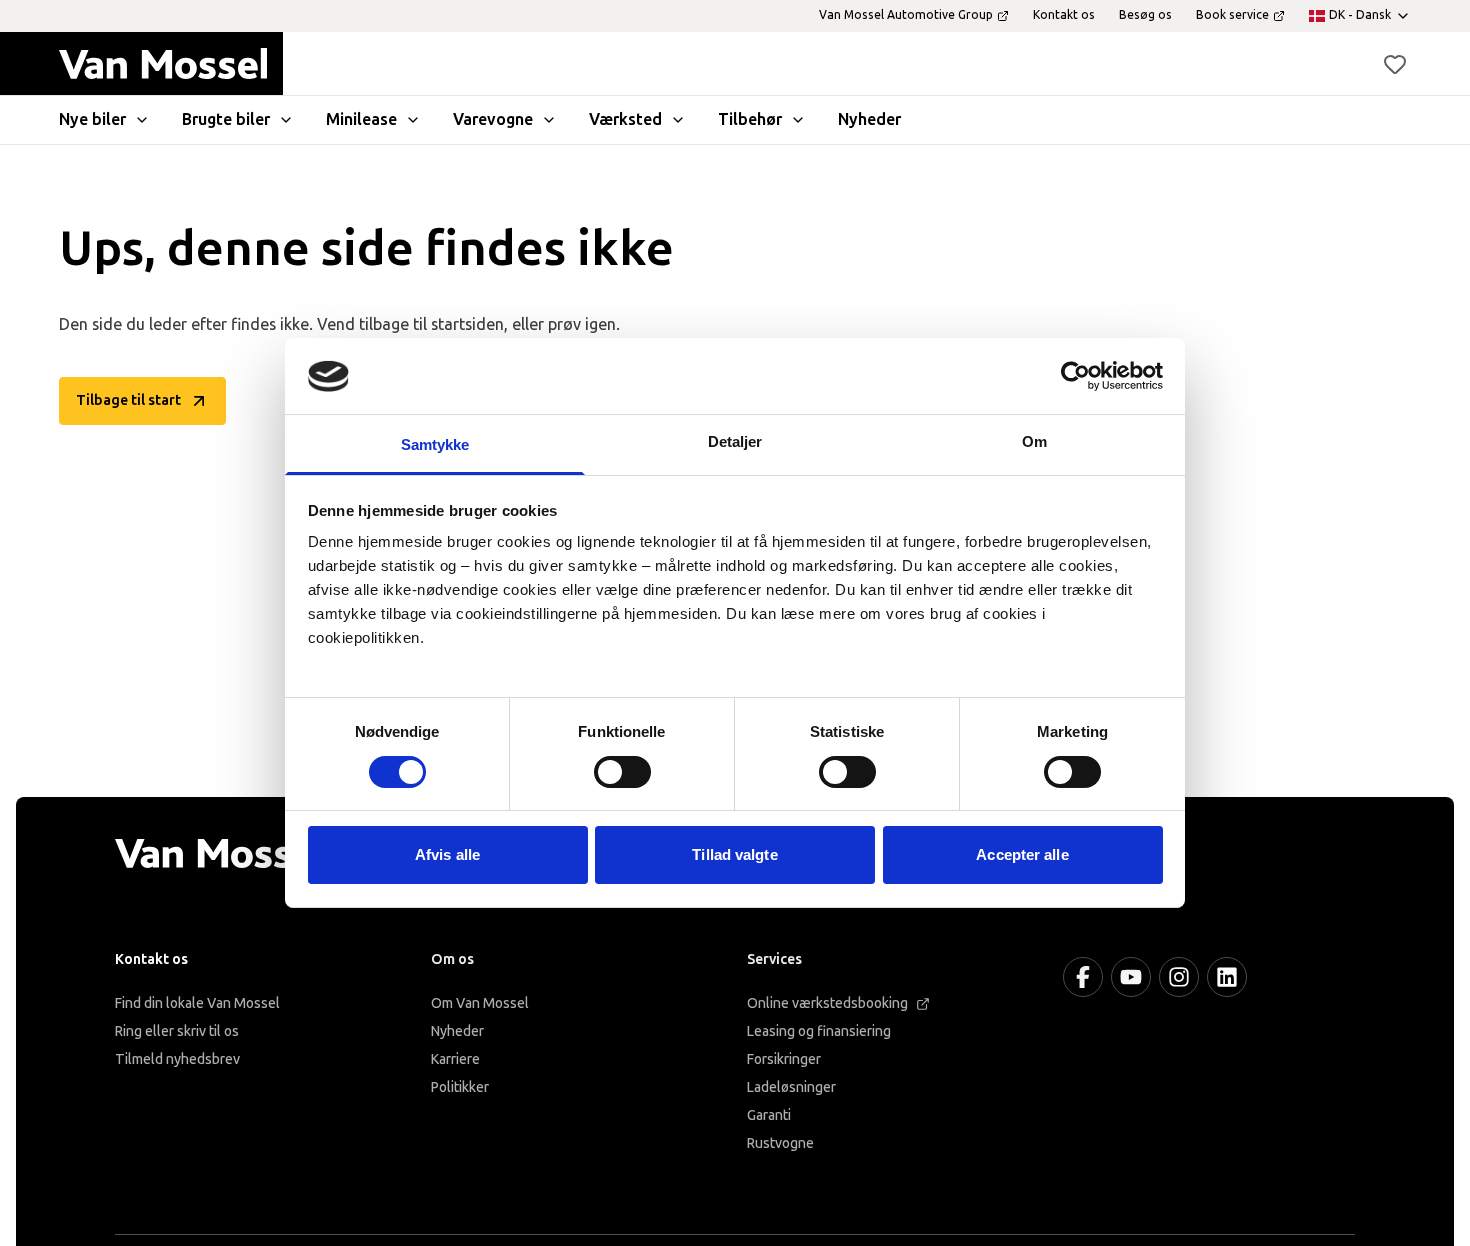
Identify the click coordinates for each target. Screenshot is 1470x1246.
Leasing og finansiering (819, 1031)
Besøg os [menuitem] (1145, 15)
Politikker (460, 1087)
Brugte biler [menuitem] (226, 119)
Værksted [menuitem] (625, 119)
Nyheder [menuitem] (869, 119)
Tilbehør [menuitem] (750, 119)
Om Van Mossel (480, 1003)
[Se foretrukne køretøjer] (1395, 64)
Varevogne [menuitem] (493, 119)
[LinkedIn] (1227, 977)
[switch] (622, 772)
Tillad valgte (734, 855)
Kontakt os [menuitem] (1064, 15)
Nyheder (457, 1031)
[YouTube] (1131, 977)
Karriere (455, 1059)
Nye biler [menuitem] (92, 119)
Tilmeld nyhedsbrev (177, 1059)
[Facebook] (1083, 977)
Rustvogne (780, 1143)
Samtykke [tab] (435, 445)
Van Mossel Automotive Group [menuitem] (906, 15)
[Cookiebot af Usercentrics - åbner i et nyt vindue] (1075, 376)
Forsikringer (784, 1059)
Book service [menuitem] (1232, 15)
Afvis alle (447, 855)
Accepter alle (1022, 855)
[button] (1395, 64)
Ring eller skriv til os (177, 1031)
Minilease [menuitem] (361, 119)
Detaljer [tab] (735, 442)
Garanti (769, 1115)
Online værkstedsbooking (827, 1003)
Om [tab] (1034, 442)
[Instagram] (1179, 977)
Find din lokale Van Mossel (197, 1003)
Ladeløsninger (791, 1087)
